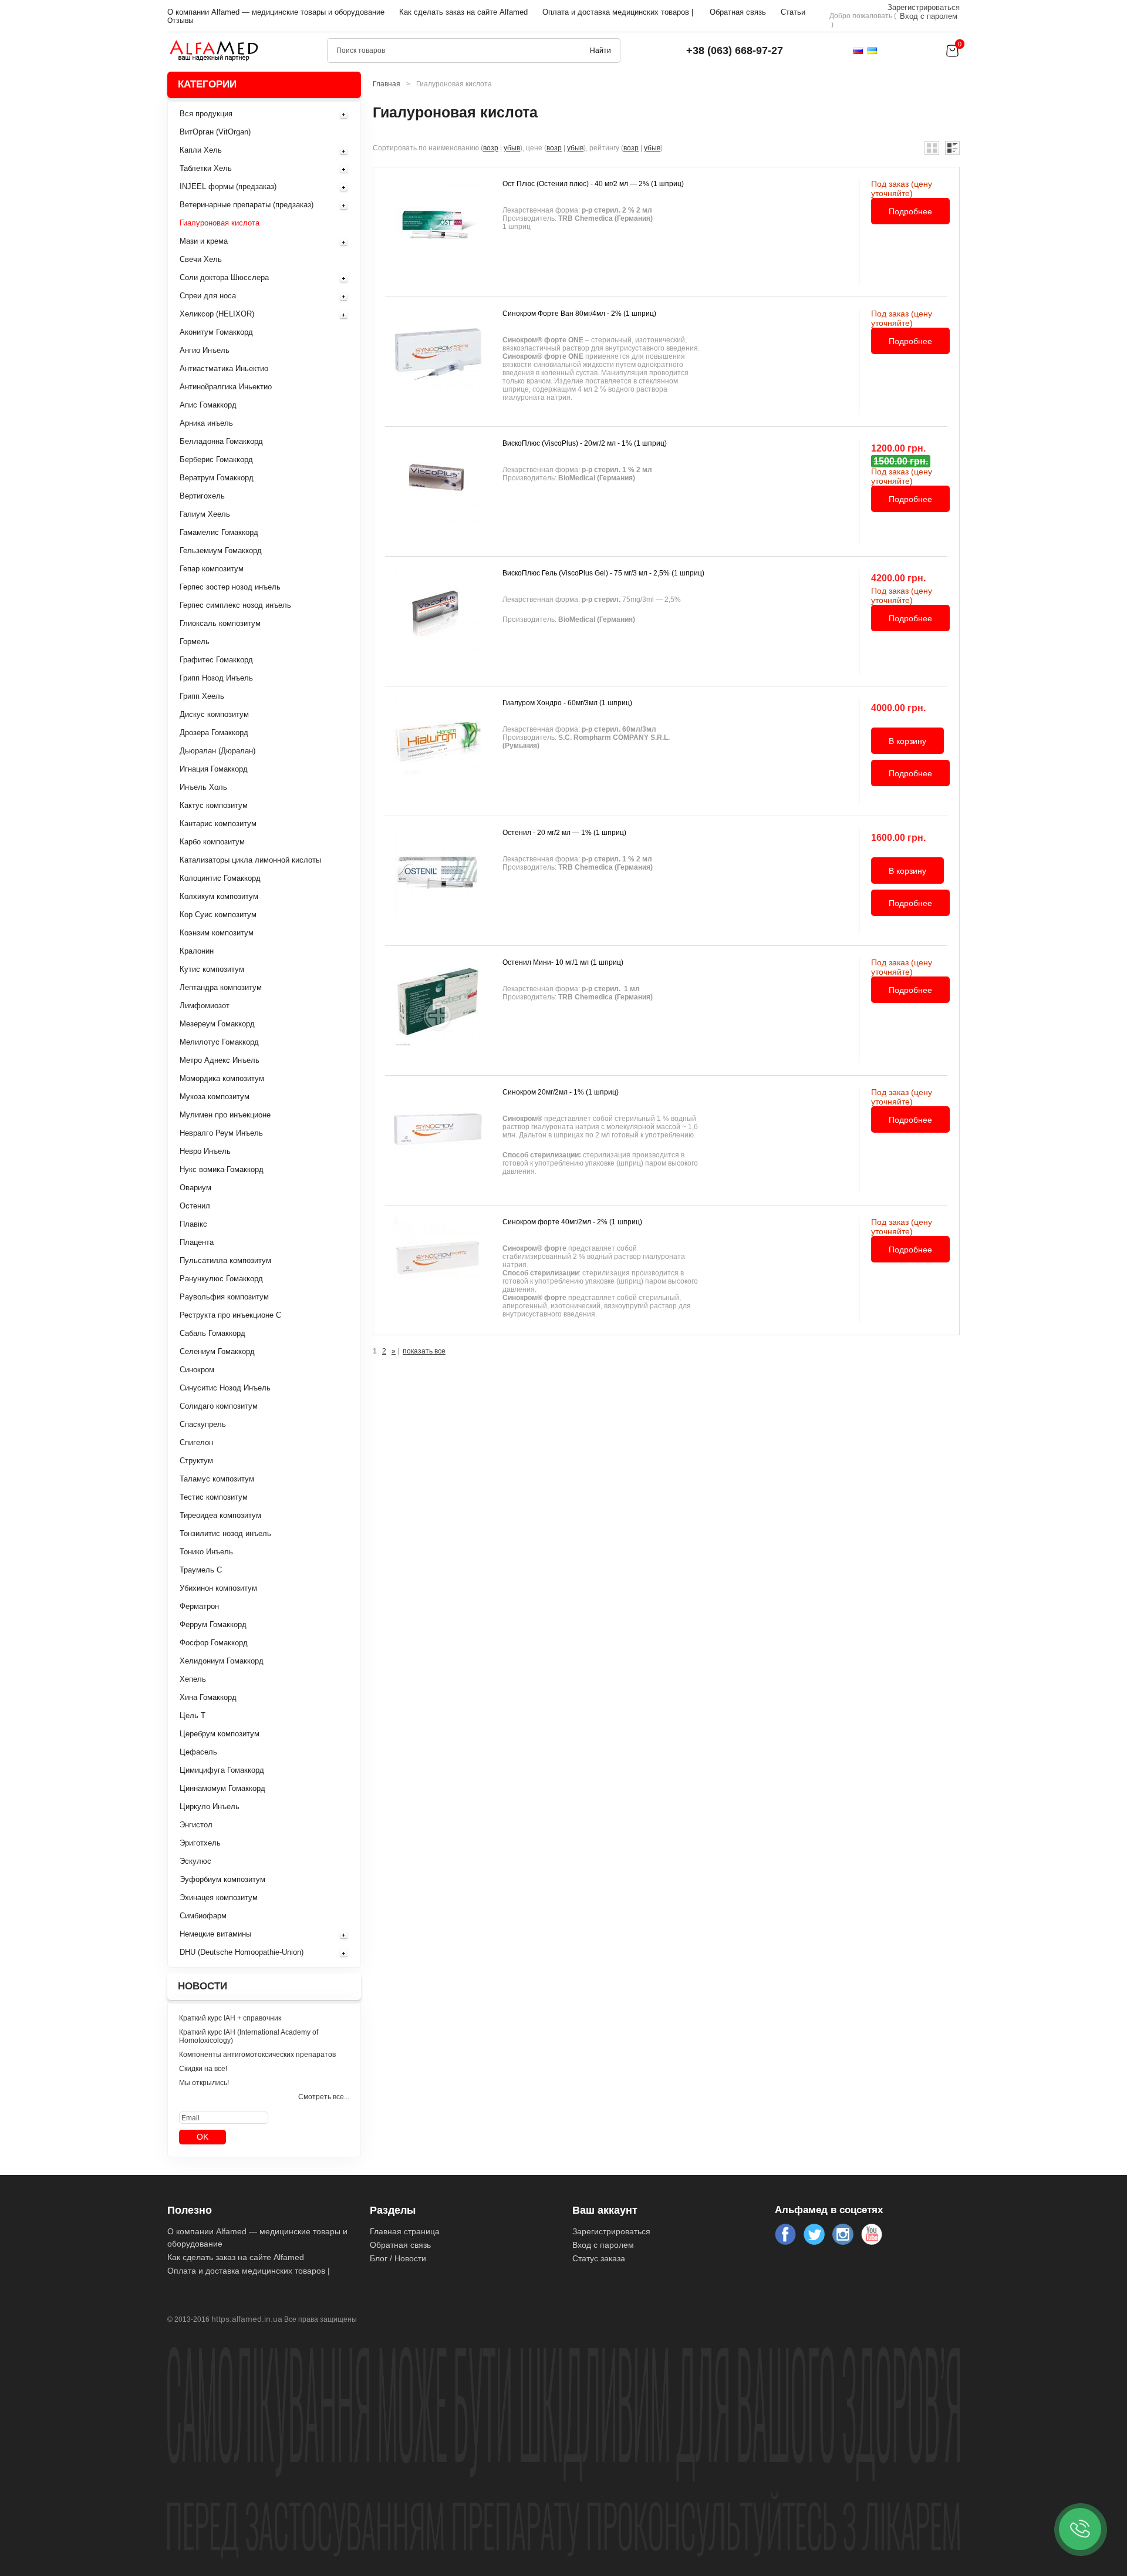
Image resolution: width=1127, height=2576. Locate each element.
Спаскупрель (203, 1424)
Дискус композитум (214, 714)
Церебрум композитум (220, 1734)
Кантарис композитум (218, 824)
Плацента (197, 1242)
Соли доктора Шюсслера (224, 277)
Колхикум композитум (219, 896)
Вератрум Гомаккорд (217, 478)
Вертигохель (202, 496)
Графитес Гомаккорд (216, 660)
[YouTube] (872, 2234)
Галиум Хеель (205, 514)
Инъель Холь (203, 787)
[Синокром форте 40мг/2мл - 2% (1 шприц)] (438, 1270)
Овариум (195, 1188)
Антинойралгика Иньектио (226, 387)
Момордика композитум (222, 1078)
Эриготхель (200, 1843)
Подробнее (910, 211)
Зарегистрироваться (924, 7)
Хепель (193, 1679)
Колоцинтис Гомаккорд (220, 878)
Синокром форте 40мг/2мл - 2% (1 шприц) (572, 1222)
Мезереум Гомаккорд (217, 1024)
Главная (387, 84)
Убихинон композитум (218, 1588)
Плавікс (193, 1224)
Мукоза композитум (215, 1097)
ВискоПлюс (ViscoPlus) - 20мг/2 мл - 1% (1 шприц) (585, 443)
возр (491, 148)
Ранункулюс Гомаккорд (221, 1279)
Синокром (197, 1370)
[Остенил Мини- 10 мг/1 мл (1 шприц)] (438, 1011)
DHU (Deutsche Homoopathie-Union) (242, 1952)
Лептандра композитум (221, 987)
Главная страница (405, 2231)
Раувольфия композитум (224, 1297)
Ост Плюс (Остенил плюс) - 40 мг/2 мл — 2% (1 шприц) (593, 184)
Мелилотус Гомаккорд (219, 1042)
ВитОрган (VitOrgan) (215, 132)
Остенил (195, 1206)
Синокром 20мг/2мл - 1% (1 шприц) (561, 1092)
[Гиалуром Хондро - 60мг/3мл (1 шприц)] (438, 751)
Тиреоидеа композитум (220, 1515)
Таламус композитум (217, 1479)
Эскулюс (195, 1861)
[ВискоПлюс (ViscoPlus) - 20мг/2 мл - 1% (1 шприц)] (438, 491)
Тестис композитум (214, 1497)
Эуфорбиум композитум (222, 1879)
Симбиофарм (203, 1916)
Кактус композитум (214, 805)
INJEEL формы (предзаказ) (228, 186)
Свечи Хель (201, 259)
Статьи (793, 12)
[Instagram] (843, 2234)
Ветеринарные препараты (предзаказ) (247, 205)
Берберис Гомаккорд (216, 459)
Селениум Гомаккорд (217, 1351)
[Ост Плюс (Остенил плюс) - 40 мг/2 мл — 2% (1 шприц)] (438, 232)
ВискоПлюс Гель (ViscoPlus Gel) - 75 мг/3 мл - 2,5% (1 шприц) (603, 573)
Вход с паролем (929, 16)
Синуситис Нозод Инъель (225, 1388)
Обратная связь (738, 12)
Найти (600, 50)
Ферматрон (199, 1606)
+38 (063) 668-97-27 (735, 50)
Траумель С (201, 1570)
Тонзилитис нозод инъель (225, 1533)
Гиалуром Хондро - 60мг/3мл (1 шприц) (567, 703)
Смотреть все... (324, 2097)
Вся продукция (206, 114)
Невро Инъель (205, 1151)
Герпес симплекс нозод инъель (235, 605)
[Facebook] (785, 2234)
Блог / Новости (398, 2258)
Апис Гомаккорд (208, 405)
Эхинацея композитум (219, 1898)
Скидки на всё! (203, 2069)
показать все (424, 1351)
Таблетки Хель (206, 168)
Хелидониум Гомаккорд (222, 1661)
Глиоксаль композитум (220, 623)
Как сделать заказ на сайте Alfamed (463, 12)
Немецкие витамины (215, 1934)
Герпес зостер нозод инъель (230, 587)
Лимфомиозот (205, 1006)
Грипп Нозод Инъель (216, 678)
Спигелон (196, 1442)
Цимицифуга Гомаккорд (222, 1770)
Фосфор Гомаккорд (214, 1643)
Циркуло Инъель (210, 1806)
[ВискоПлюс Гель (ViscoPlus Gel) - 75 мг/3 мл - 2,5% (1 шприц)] (438, 621)
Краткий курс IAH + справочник (230, 2018)
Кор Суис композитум (218, 915)
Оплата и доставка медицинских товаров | (618, 12)
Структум (196, 1461)
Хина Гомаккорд (208, 1697)
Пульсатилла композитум (225, 1260)
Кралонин (197, 951)
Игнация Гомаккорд (214, 769)
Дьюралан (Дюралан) (217, 751)
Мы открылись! (204, 2083)
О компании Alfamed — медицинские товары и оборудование (276, 12)
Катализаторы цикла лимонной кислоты (250, 860)
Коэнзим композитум (217, 933)
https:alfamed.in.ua (247, 2319)
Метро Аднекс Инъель (220, 1060)
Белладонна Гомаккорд (221, 441)
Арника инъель (206, 423)
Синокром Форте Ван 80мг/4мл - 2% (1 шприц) (579, 314)
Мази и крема (204, 241)
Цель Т (193, 1715)
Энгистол (196, 1825)
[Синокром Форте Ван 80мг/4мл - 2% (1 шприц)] (438, 362)
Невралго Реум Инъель (221, 1133)
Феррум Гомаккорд (213, 1624)
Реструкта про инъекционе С (230, 1315)
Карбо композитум (212, 842)
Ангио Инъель (205, 350)
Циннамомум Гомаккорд (222, 1788)
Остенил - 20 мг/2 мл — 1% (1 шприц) (564, 833)
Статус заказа (599, 2258)
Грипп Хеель (202, 696)
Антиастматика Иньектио (224, 368)
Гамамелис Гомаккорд (219, 532)
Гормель (195, 642)
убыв (512, 148)
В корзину (907, 741)
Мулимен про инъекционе (225, 1115)
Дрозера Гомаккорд (214, 733)
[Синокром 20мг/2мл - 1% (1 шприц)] (438, 1140)
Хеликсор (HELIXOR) (217, 314)
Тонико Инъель (206, 1552)
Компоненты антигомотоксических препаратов (257, 2055)
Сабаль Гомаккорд (212, 1333)
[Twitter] (814, 2234)
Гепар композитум (212, 569)
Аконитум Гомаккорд (216, 332)
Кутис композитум (212, 969)
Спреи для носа (208, 296)
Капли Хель (201, 150)
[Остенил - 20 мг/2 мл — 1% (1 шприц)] (438, 881)
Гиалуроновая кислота (220, 223)
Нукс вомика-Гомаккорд (222, 1169)
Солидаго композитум (219, 1406)
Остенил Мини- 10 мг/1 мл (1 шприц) (563, 962)
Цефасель (198, 1752)
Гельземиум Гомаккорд (221, 550)
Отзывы (180, 21)
